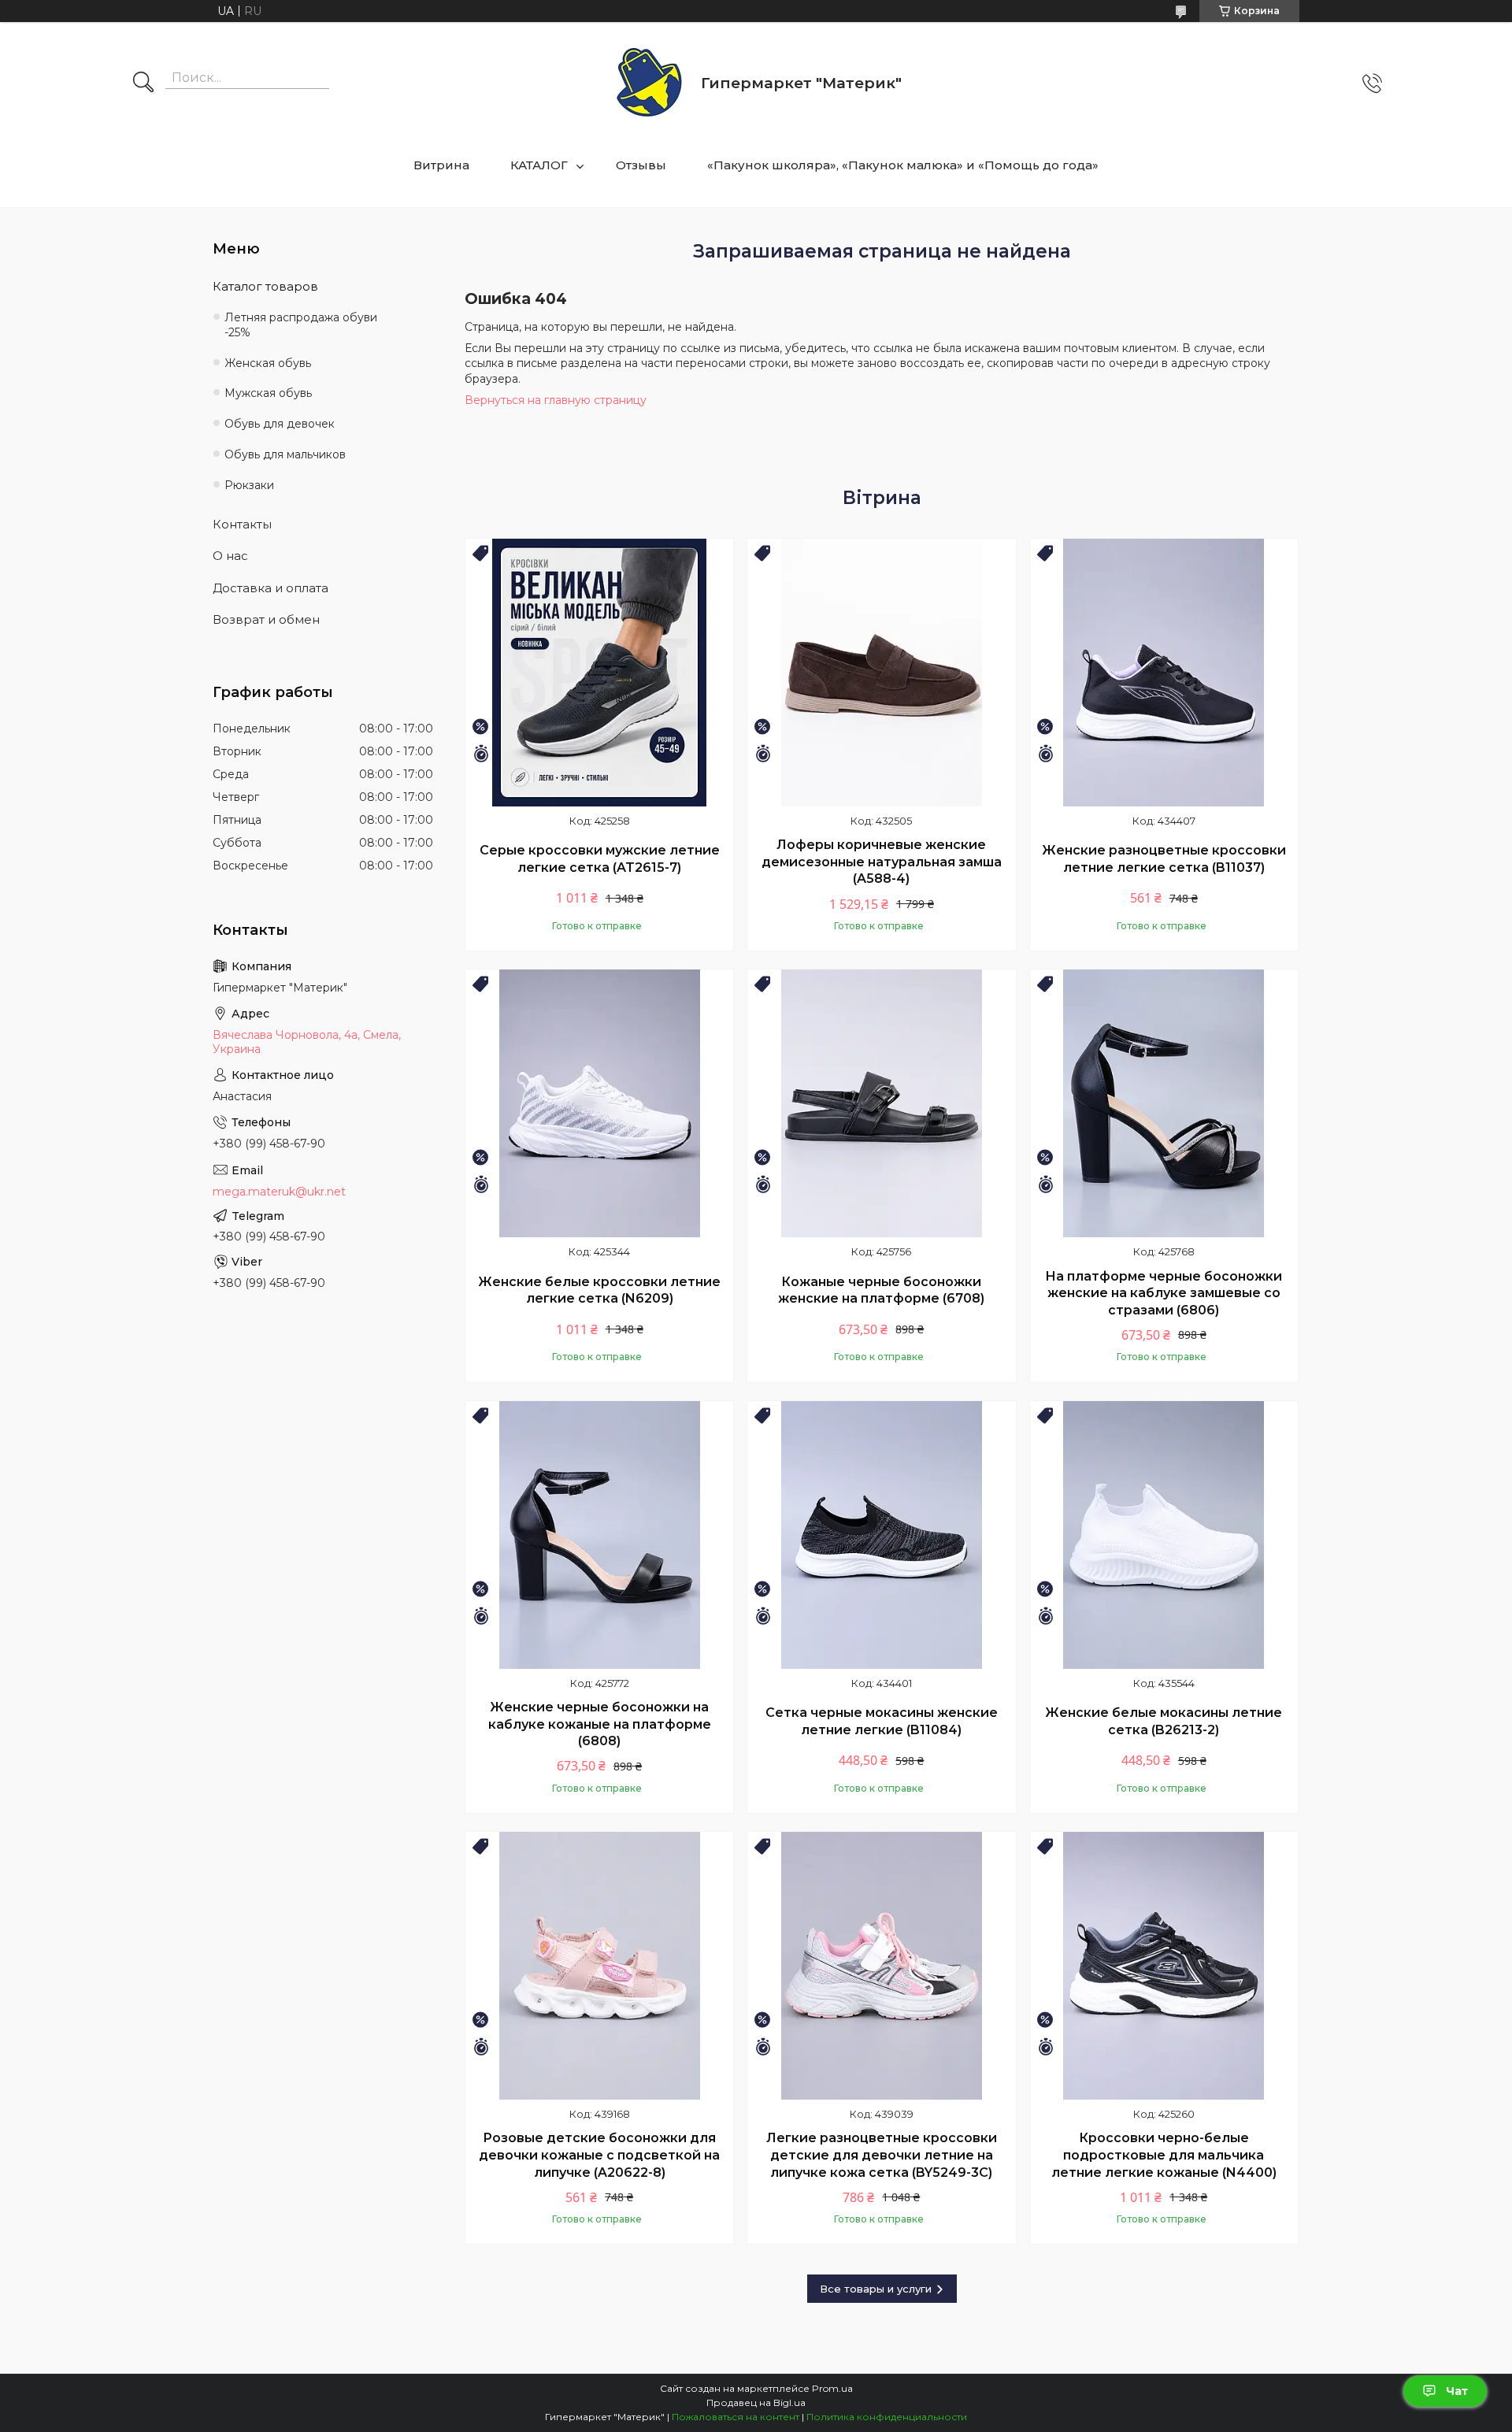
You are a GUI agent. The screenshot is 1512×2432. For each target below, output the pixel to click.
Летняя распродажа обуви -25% (301, 325)
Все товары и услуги (876, 2289)
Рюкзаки (249, 485)
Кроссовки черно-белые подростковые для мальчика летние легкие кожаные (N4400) (1164, 2155)
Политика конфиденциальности (887, 2417)
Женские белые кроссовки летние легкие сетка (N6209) (599, 1290)
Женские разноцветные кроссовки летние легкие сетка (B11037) (1164, 859)
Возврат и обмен (266, 619)
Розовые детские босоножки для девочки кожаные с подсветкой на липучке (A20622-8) (599, 2155)
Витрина (441, 165)
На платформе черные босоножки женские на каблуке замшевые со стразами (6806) (1164, 1293)
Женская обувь (268, 363)
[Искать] (143, 83)
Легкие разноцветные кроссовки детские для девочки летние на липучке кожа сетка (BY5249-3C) (882, 2155)
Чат (1457, 2391)
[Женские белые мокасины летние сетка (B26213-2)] (1164, 1535)
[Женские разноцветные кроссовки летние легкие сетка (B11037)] (1164, 673)
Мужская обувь (268, 393)
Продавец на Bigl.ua (756, 2402)
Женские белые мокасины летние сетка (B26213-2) (1164, 1721)
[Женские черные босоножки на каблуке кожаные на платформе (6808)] (599, 1535)
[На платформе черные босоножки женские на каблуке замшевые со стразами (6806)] (1164, 1103)
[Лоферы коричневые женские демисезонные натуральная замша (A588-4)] (881, 673)
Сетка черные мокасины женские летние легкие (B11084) (882, 1721)
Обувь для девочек (280, 424)
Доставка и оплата (271, 588)
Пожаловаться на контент (736, 2417)
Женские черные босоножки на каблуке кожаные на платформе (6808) (600, 1724)
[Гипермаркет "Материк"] (649, 83)
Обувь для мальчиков (285, 454)
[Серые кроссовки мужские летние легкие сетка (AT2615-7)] (599, 673)
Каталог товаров (265, 286)
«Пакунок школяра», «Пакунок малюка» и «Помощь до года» (903, 165)
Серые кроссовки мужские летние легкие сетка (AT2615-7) (600, 859)
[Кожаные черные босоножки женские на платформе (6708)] (881, 1103)
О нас (230, 556)
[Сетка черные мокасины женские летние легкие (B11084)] (881, 1535)
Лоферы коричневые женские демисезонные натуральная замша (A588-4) (882, 862)
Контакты (242, 524)
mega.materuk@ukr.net (279, 1192)
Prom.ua (832, 2388)
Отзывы (641, 165)
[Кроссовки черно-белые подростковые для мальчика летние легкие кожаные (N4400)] (1164, 1966)
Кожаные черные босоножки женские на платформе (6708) (881, 1290)
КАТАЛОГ (539, 165)
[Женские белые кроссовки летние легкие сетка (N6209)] (599, 1103)
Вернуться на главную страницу (556, 400)
